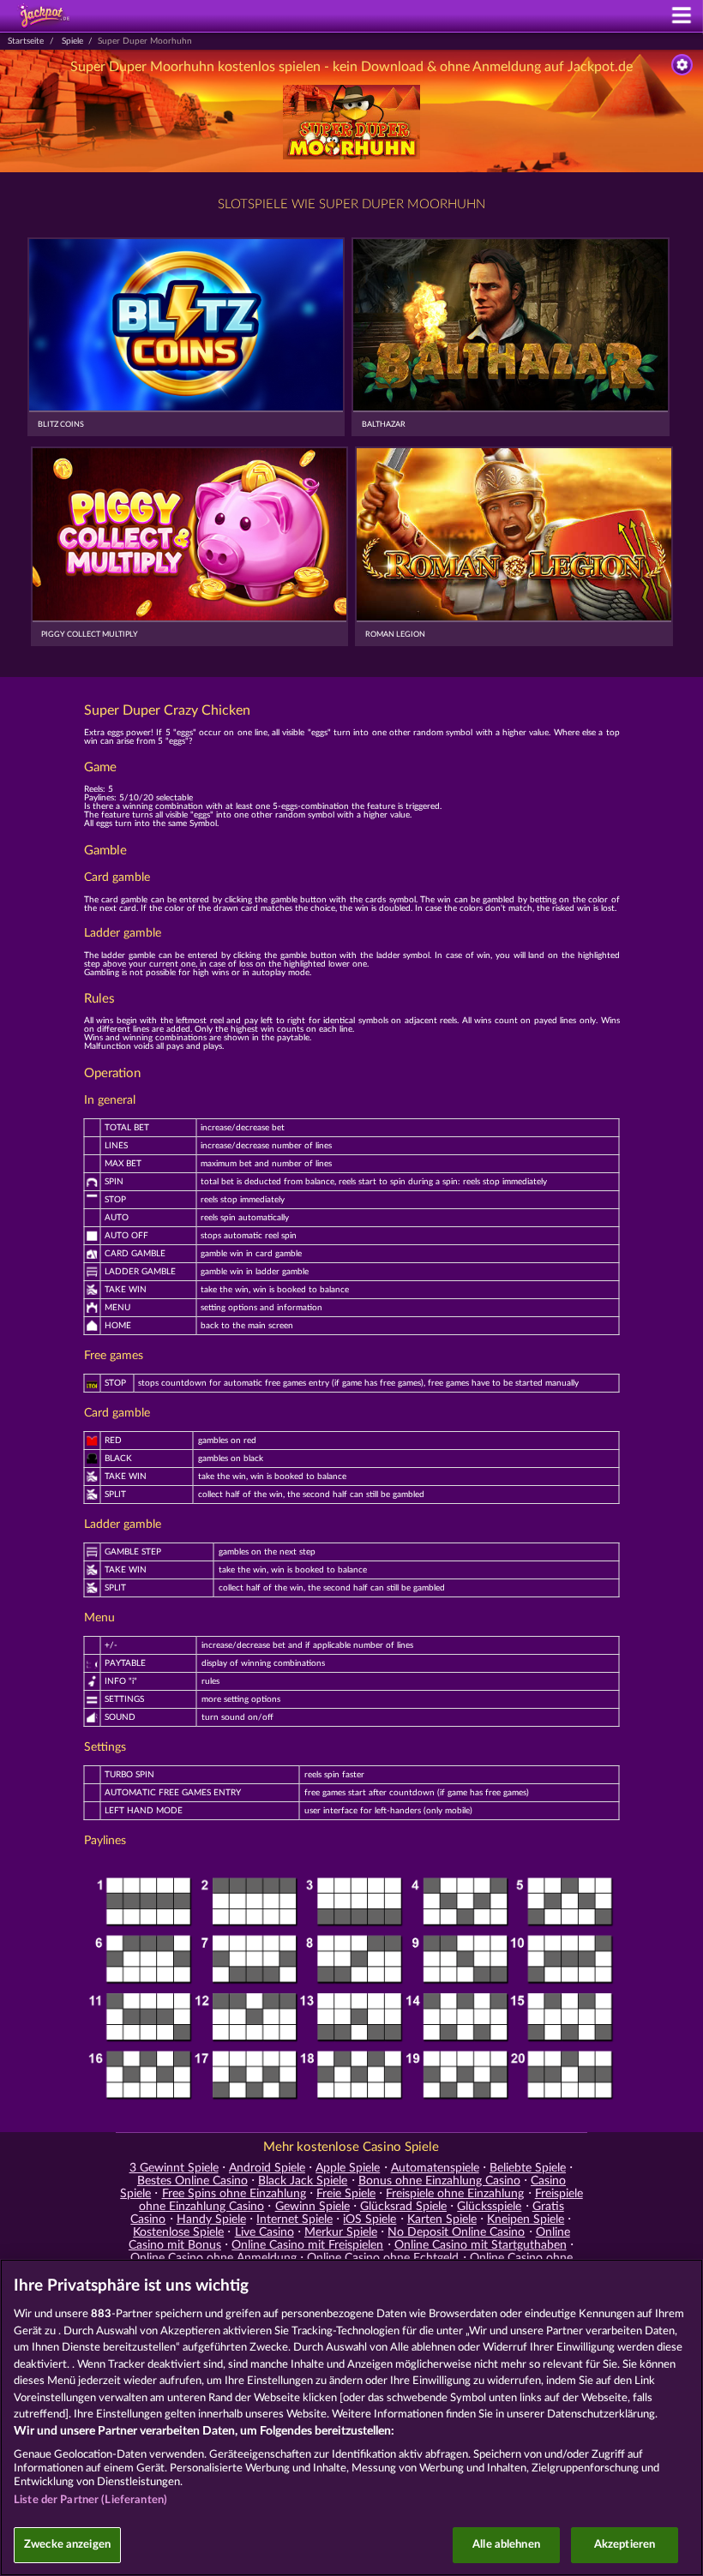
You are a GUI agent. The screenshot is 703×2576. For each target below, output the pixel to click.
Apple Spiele (348, 2168)
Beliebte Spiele (528, 2168)
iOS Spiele (370, 2220)
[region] (351, 2417)
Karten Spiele (442, 2220)
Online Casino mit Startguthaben (481, 2245)
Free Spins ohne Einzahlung (234, 2194)
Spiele (72, 41)
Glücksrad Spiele (403, 2207)
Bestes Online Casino (192, 2181)
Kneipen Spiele (526, 2220)
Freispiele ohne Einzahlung (455, 2194)
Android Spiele (267, 2168)
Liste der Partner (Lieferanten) (90, 2500)
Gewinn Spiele (312, 2207)
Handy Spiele (211, 2220)
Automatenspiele (435, 2168)
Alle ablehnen (506, 2545)
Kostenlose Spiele (178, 2232)
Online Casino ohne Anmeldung (213, 2258)
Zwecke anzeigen (67, 2545)
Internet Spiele (294, 2220)
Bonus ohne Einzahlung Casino (439, 2181)
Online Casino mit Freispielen (307, 2245)
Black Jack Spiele (303, 2181)
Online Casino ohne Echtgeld (383, 2258)
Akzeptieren (625, 2545)
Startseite (26, 41)
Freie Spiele (346, 2194)
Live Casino (264, 2232)
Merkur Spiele (341, 2232)
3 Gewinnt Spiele (174, 2168)
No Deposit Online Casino (456, 2232)
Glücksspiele (489, 2207)
